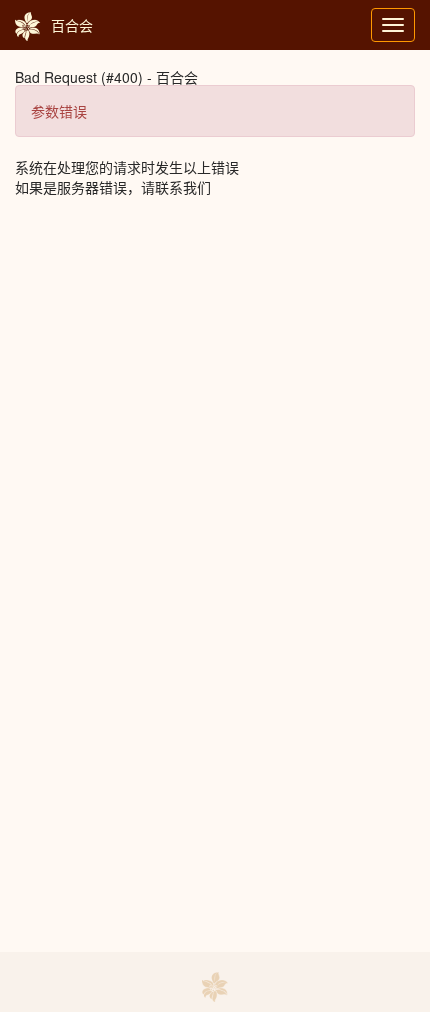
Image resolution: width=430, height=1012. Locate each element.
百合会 (72, 25)
